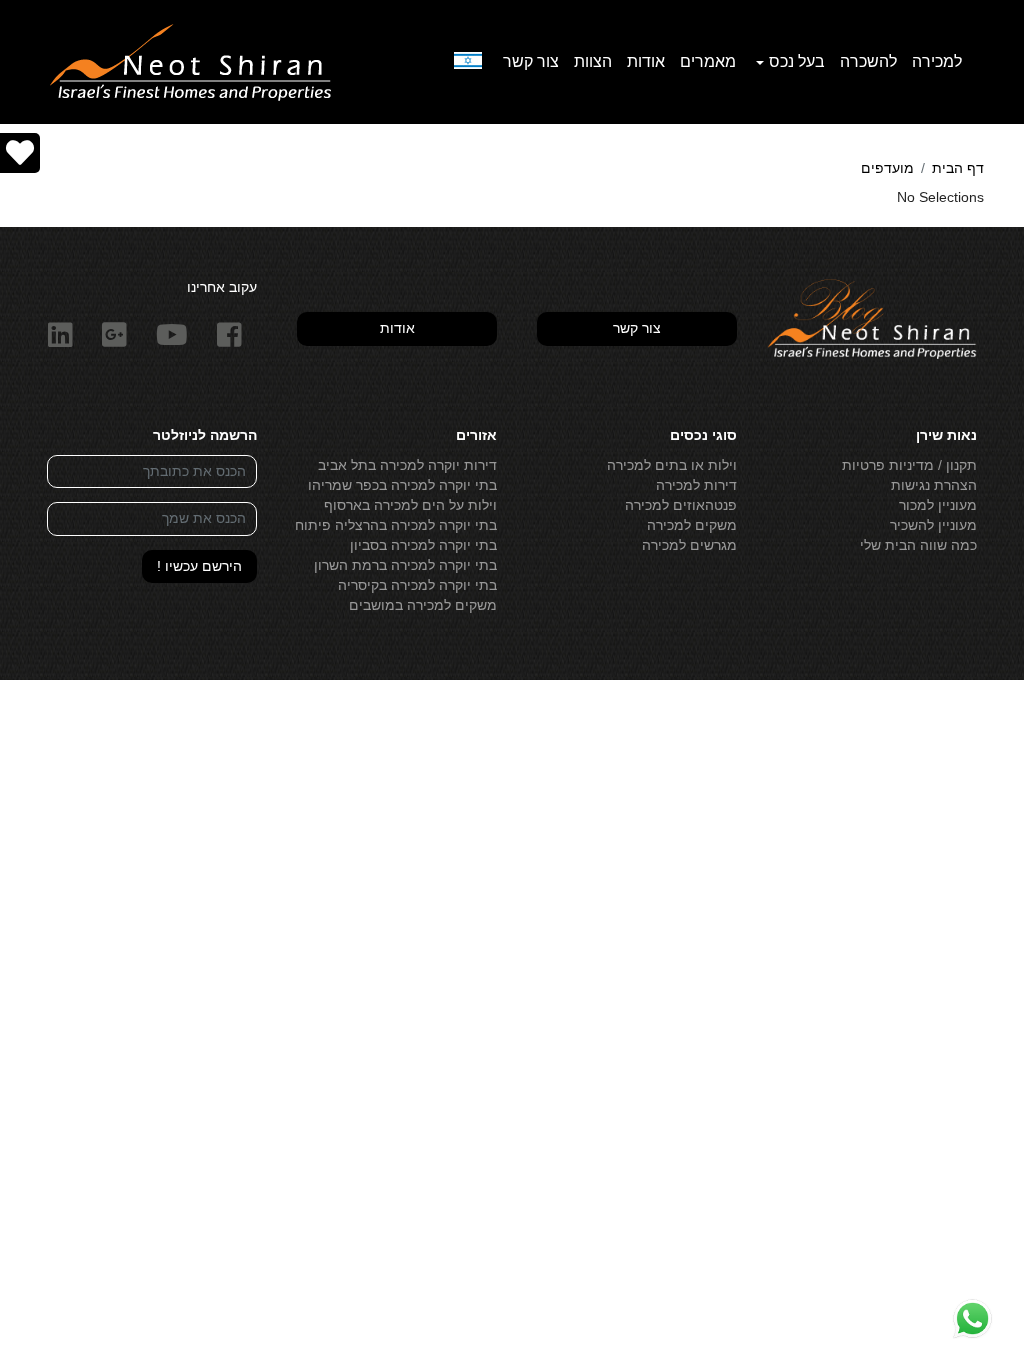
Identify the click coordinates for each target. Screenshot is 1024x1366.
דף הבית (958, 168)
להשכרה (868, 61)
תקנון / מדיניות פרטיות (909, 465)
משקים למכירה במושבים (423, 605)
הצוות (593, 61)
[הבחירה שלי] (20, 153)
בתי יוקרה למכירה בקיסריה (417, 585)
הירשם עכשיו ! (199, 566)
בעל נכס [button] (797, 61)
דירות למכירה (696, 485)
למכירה (937, 61)
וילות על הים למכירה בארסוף (410, 505)
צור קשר (531, 61)
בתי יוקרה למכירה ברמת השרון (405, 565)
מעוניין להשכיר (933, 525)
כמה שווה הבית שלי (918, 545)
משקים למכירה (692, 525)
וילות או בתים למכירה (672, 465)
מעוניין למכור (938, 505)
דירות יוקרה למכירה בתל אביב (407, 465)
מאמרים (708, 61)
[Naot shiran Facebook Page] (230, 335)
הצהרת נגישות (934, 485)
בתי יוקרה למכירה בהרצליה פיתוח (396, 525)
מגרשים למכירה (689, 545)
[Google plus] (115, 335)
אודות (646, 61)
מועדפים (887, 168)
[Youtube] (172, 335)
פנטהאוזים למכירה (681, 505)
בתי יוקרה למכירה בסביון (423, 545)
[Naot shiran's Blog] (872, 320)
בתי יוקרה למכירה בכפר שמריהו (402, 485)
